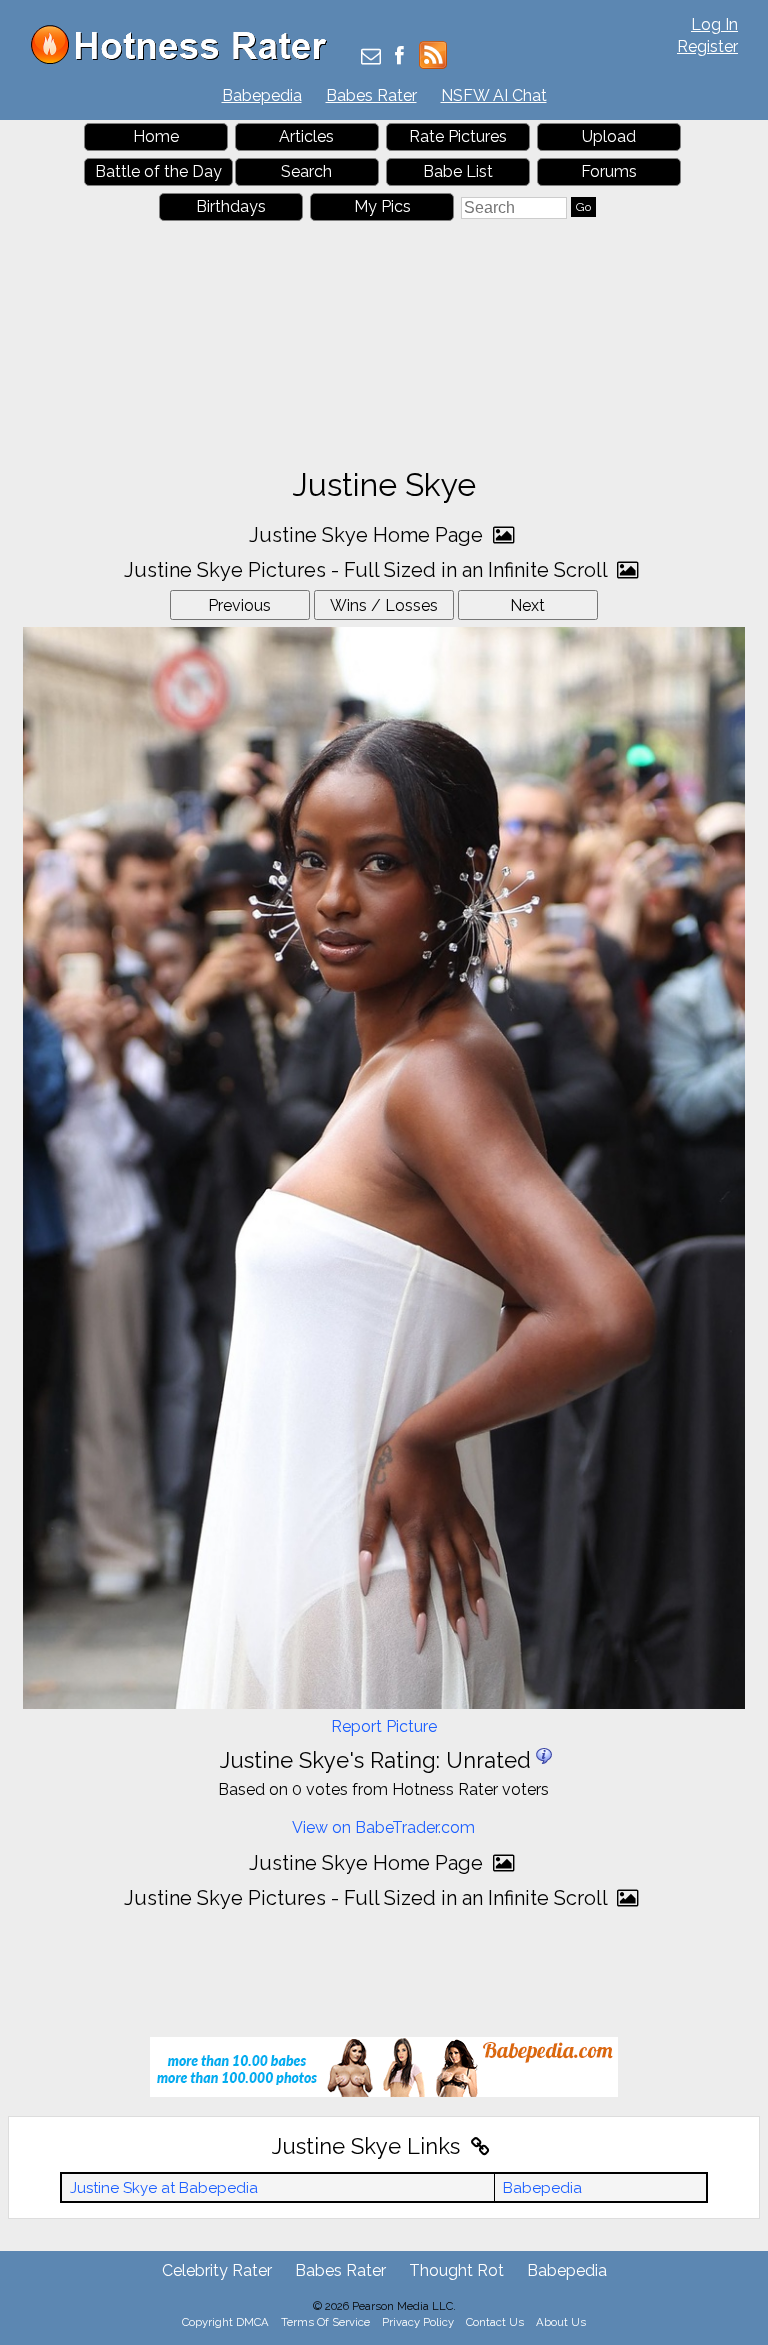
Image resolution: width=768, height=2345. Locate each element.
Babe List (458, 171)
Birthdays (231, 206)
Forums (609, 171)
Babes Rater (371, 95)
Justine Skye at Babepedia (164, 2188)
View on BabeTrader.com (383, 1827)
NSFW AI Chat (494, 95)
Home (156, 136)
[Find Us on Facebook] (399, 57)
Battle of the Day (158, 171)
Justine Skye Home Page (368, 535)
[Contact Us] (371, 57)
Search (306, 171)
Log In (714, 24)
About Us (561, 2322)
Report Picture (384, 1726)
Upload (609, 136)
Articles (306, 136)
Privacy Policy (418, 2322)
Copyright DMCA (225, 2322)
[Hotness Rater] (186, 59)
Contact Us (495, 2322)
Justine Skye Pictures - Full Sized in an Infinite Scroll (368, 570)
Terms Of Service (325, 2322)
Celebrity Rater (217, 2270)
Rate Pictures (458, 136)
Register (707, 46)
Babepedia (262, 95)
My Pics (382, 206)
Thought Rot (456, 2270)
